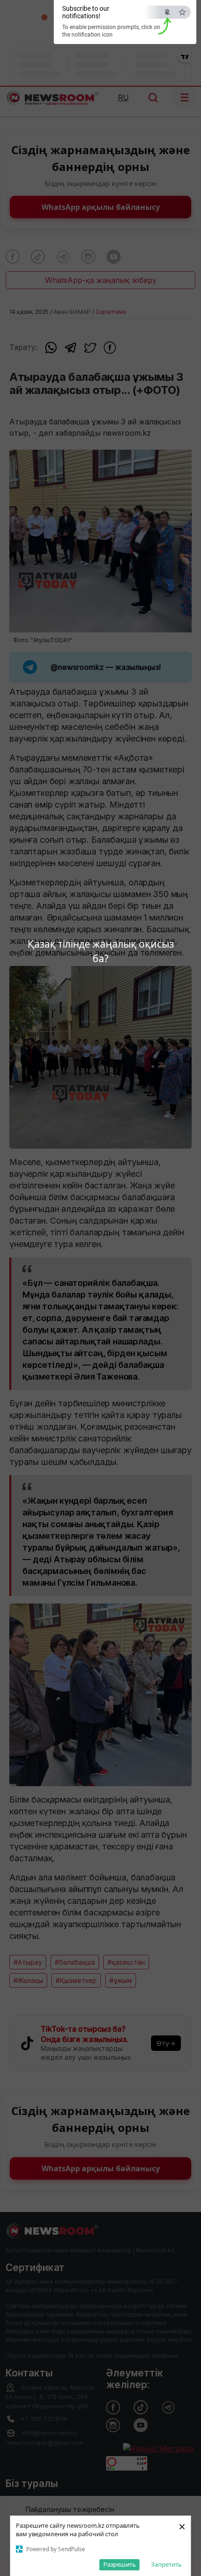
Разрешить (120, 2564)
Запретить (166, 2564)
